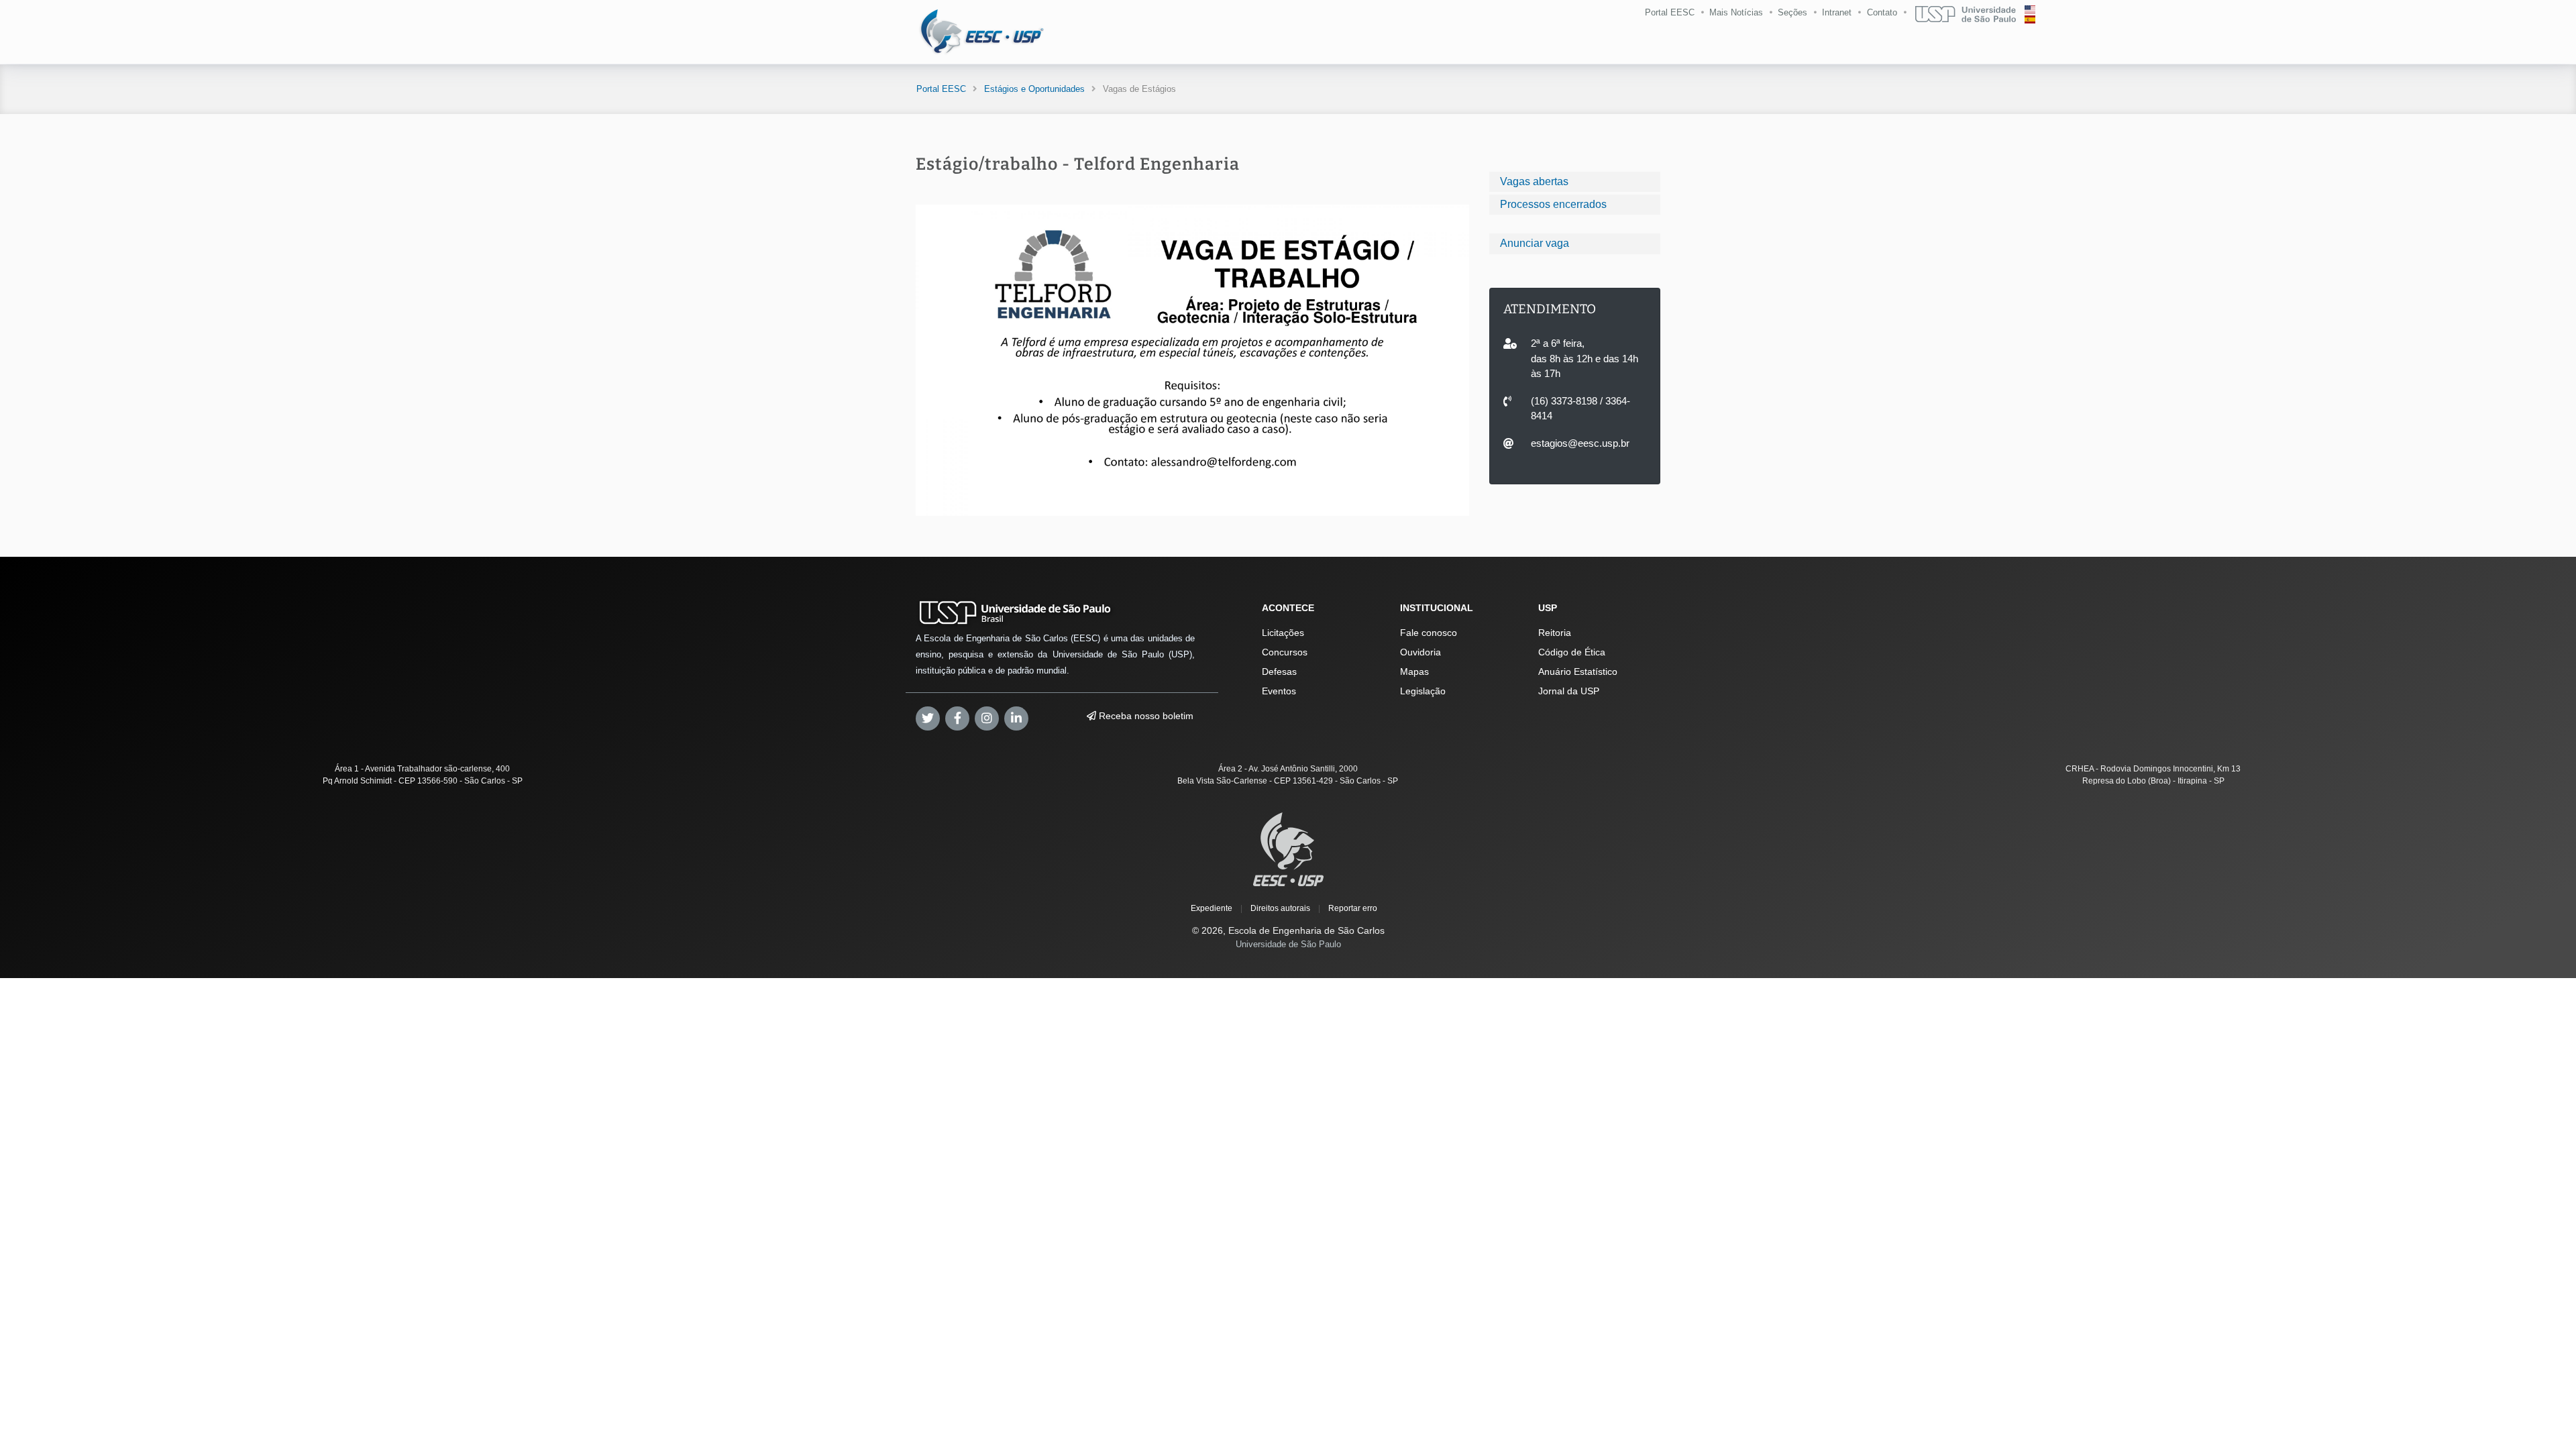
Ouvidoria (1420, 652)
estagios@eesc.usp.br (1580, 443)
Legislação (1423, 691)
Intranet (1837, 12)
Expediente (1212, 908)
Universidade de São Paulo (1288, 944)
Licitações (1283, 633)
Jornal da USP (1569, 691)
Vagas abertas (1534, 181)
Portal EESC (1670, 12)
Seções (1792, 12)
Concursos (1285, 652)
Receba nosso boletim (1145, 716)
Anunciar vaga (1535, 243)
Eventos (1279, 691)
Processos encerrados (1553, 204)
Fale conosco (1429, 633)
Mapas (1414, 672)
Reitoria (1555, 633)
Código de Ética (1572, 652)
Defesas (1279, 672)
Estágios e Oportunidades (1034, 89)
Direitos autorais (1280, 908)
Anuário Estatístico (1578, 672)
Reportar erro (1353, 908)
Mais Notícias (1736, 12)
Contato (1882, 12)
